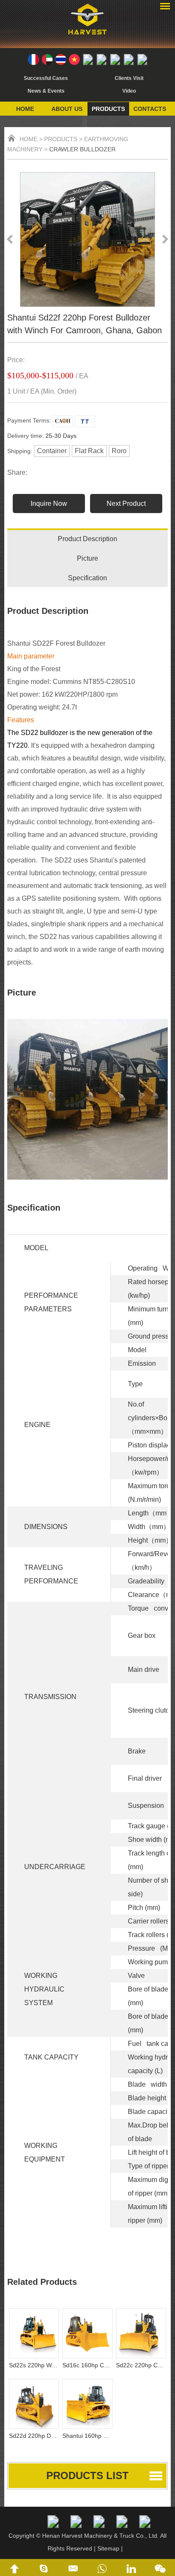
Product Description (87, 539)
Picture (87, 558)
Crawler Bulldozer (82, 149)
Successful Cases (46, 78)
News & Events (46, 91)
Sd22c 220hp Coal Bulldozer (141, 2365)
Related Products (42, 2282)
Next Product (126, 504)
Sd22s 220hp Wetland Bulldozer (34, 2365)
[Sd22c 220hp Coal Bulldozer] (141, 2333)
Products (108, 109)
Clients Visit (129, 78)
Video (129, 91)
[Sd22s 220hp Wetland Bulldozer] (34, 2333)
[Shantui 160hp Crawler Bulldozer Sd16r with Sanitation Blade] (87, 2404)
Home (25, 109)
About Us (67, 109)
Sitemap (108, 2548)
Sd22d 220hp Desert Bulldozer (34, 2436)
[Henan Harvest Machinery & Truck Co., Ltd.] (87, 36)
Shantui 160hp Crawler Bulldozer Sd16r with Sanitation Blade (87, 2436)
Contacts (150, 109)
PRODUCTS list (87, 2475)
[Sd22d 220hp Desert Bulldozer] (34, 2404)
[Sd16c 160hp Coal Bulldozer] (87, 2333)
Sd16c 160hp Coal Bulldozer (87, 2365)
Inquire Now (49, 504)
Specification (87, 578)
